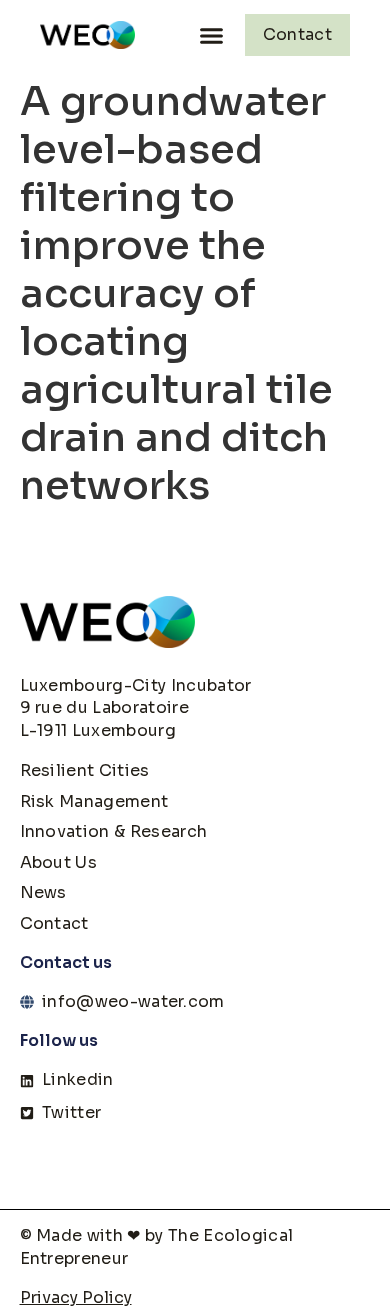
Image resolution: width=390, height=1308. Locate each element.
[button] (211, 35)
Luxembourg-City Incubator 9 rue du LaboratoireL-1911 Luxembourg (136, 708)
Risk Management (94, 801)
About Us (59, 862)
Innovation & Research (114, 831)
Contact (54, 923)
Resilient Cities (85, 770)
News (43, 892)
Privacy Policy (76, 1297)
